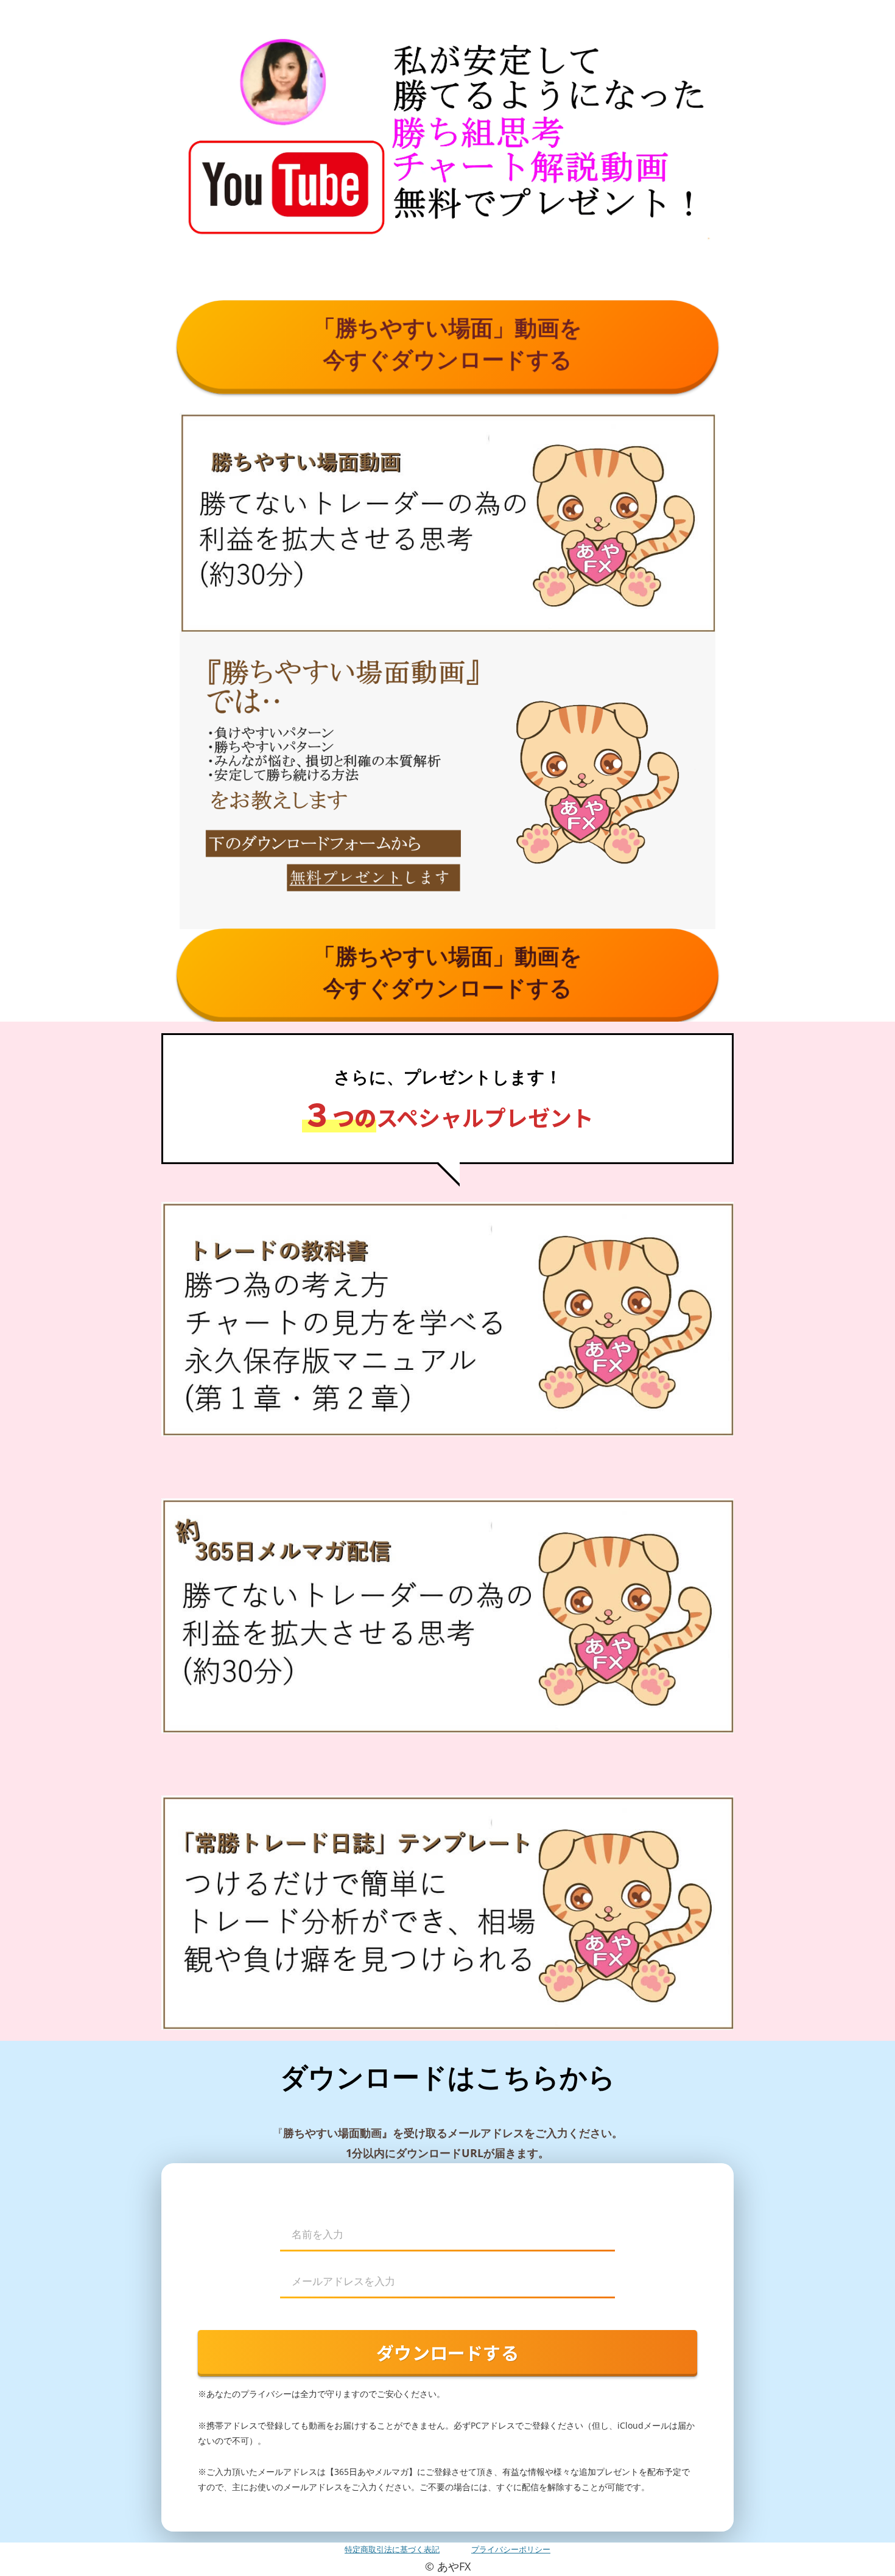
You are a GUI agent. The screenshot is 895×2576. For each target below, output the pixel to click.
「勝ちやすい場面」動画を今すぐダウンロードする (448, 343)
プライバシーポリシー (511, 2549)
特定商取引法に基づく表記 (392, 2549)
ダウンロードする (447, 2352)
